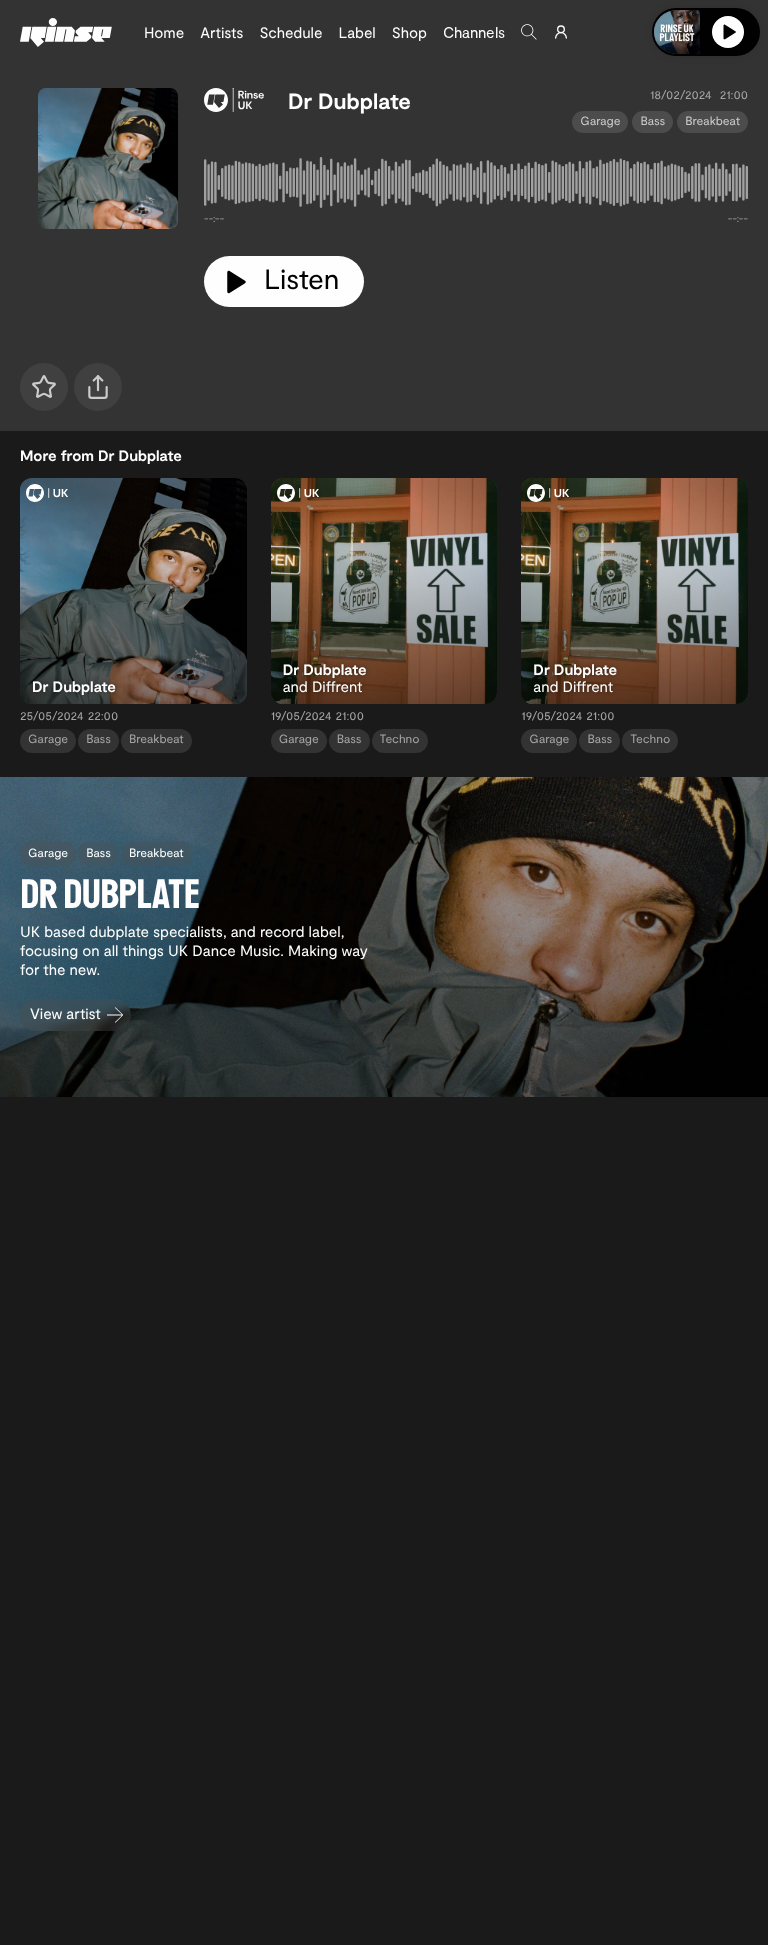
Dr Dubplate (349, 101)
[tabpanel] (476, 186)
